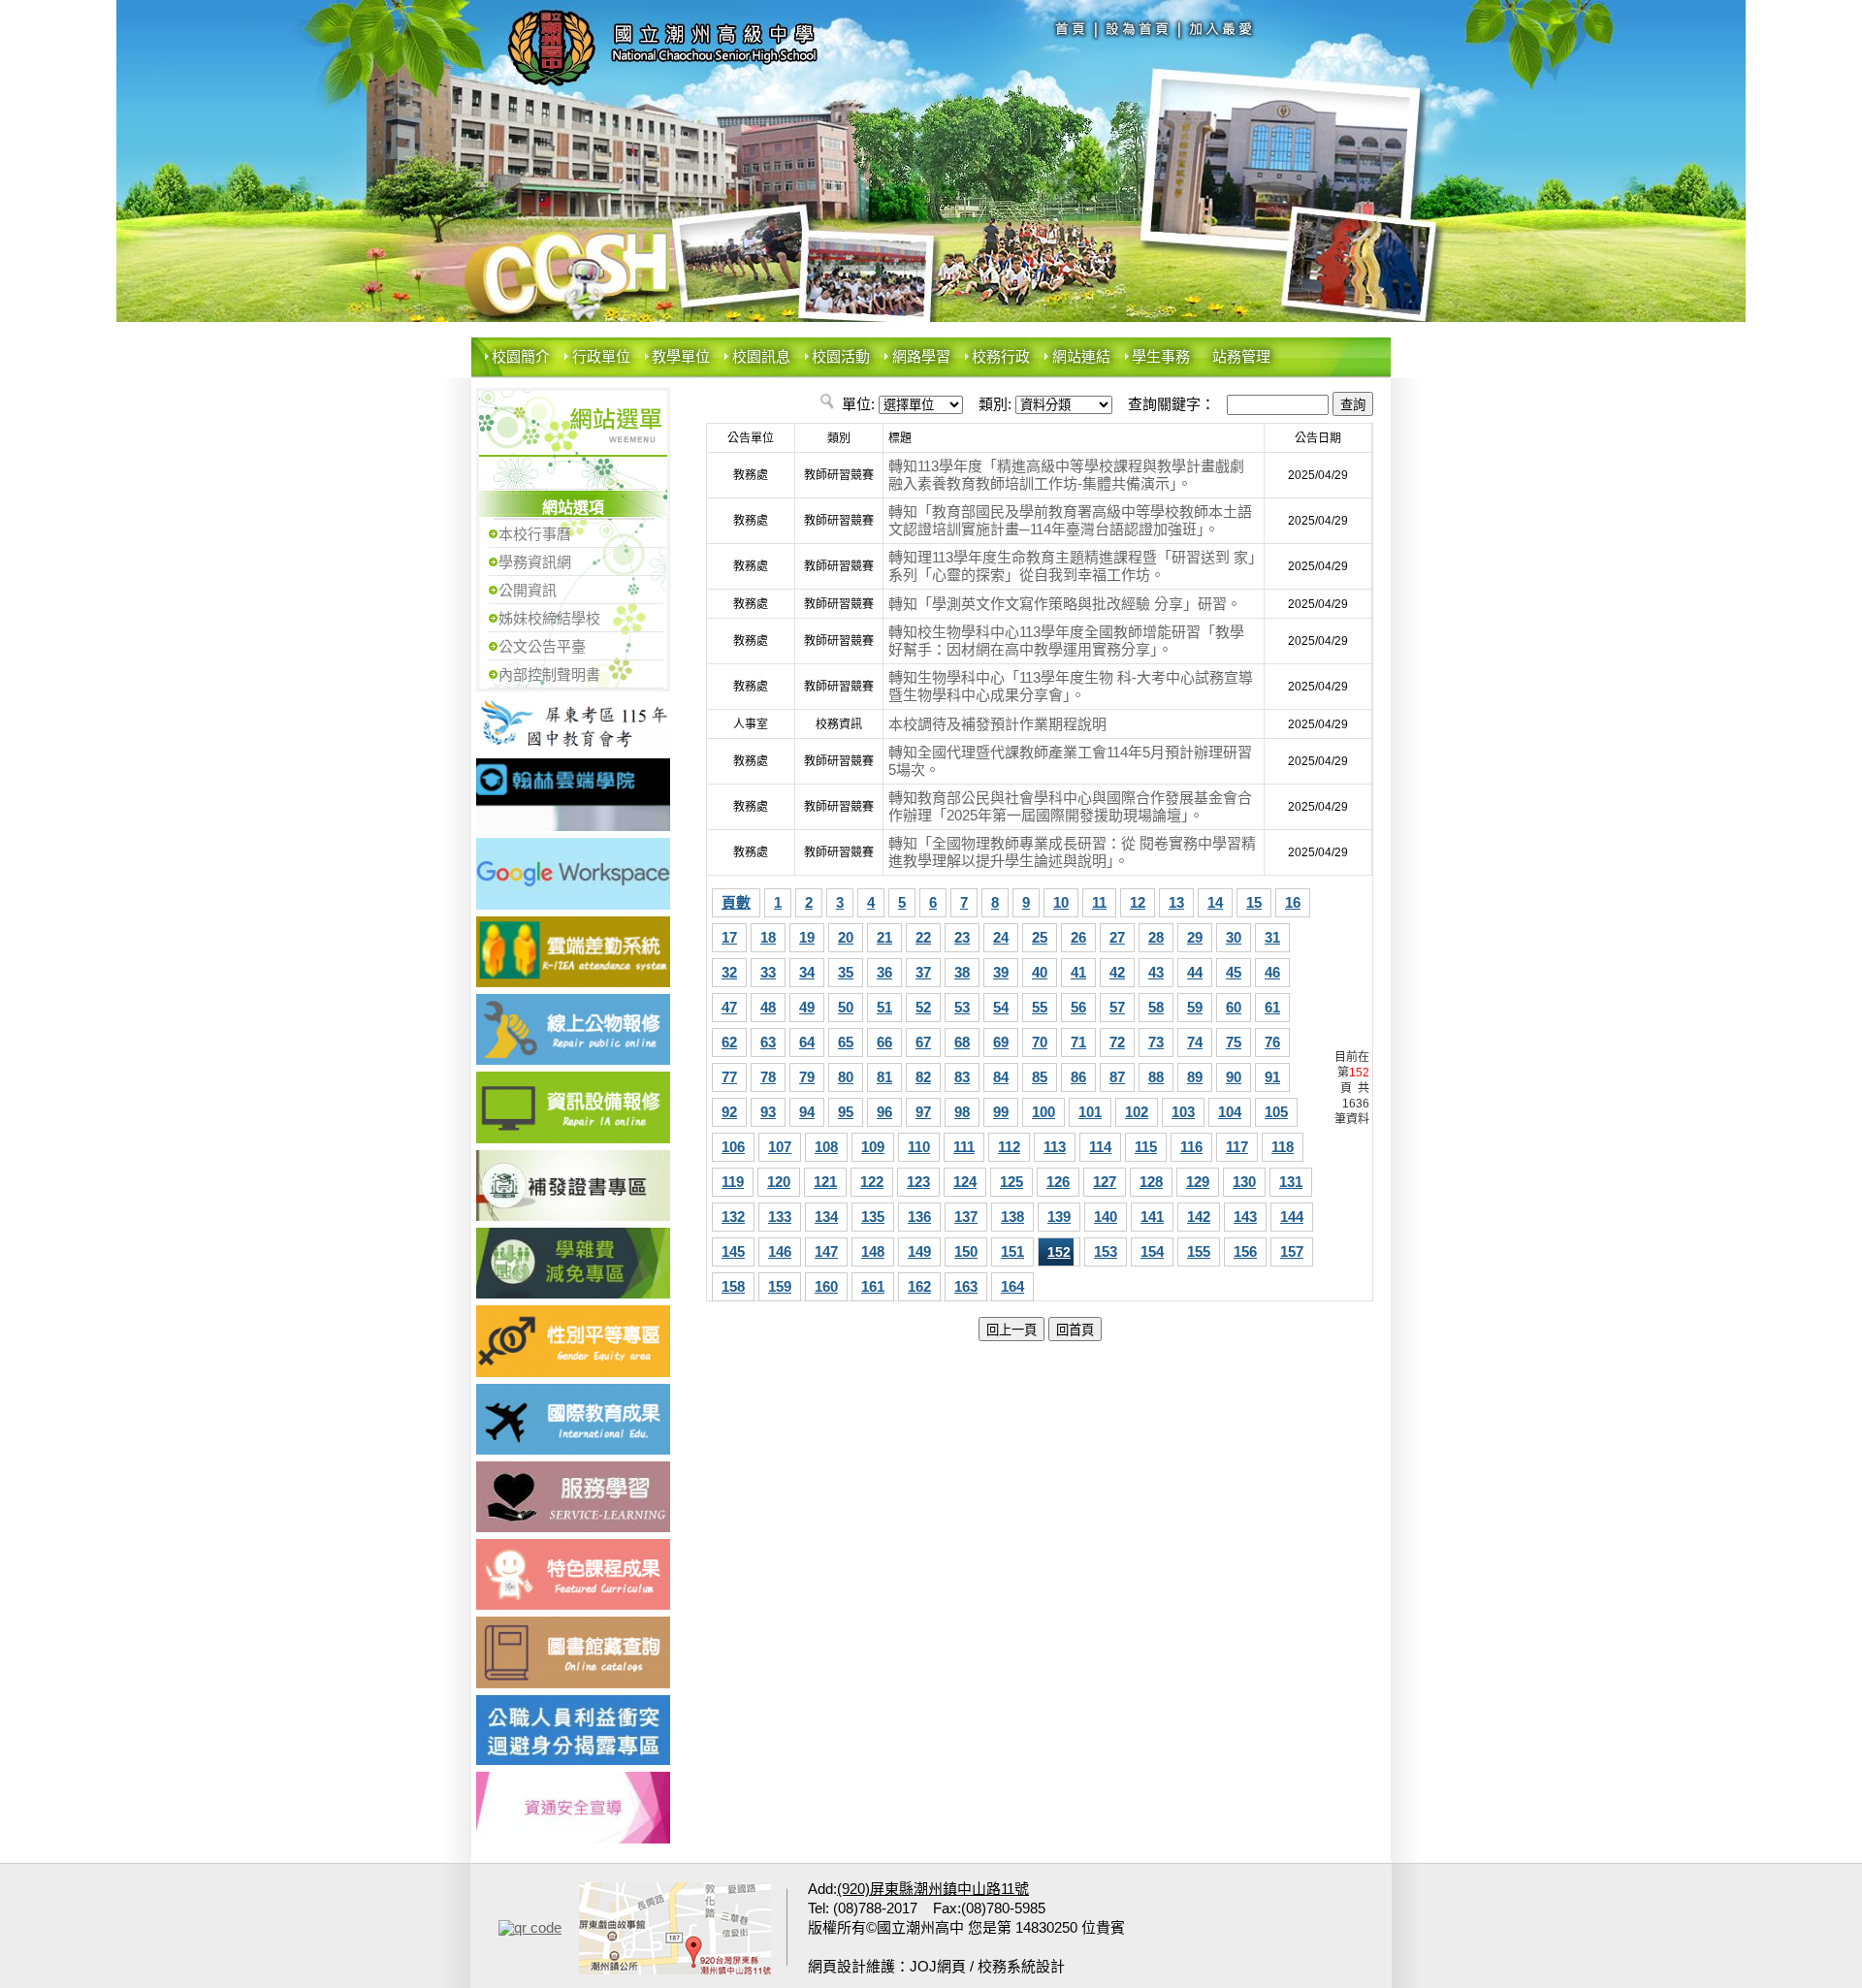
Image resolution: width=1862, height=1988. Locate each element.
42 (1117, 972)
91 (1272, 1077)
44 (1195, 972)
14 (1215, 902)
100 (1043, 1112)
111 (964, 1147)
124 (965, 1182)
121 (825, 1182)
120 (779, 1182)
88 (1156, 1077)
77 (729, 1077)
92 (729, 1112)
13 (1176, 902)
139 (1059, 1217)
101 (1090, 1112)
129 (1198, 1182)
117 (1237, 1147)
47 (729, 1007)
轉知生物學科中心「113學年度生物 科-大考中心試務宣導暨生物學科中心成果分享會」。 (1071, 686)
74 (1195, 1042)
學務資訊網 (535, 562)
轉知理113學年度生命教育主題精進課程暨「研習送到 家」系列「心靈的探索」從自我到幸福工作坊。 (1072, 566)
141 (1152, 1217)
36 (884, 972)
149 (919, 1251)
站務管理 (1241, 356)
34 (807, 972)
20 (846, 937)
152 (1059, 1252)
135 (873, 1217)
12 (1138, 902)
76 (1272, 1042)
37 (923, 972)
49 (807, 1007)
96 (884, 1112)
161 (873, 1286)
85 (1040, 1077)
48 (768, 1007)
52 (923, 1007)
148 (873, 1251)
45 (1234, 972)
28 (1156, 937)
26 (1078, 937)
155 (1199, 1251)
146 (780, 1251)
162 (919, 1286)
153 (1106, 1251)
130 (1244, 1182)
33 (768, 972)
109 (873, 1147)
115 (1146, 1147)
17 (729, 937)
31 (1272, 937)
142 (1199, 1217)
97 (923, 1112)
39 (1001, 972)
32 (729, 972)
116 (1191, 1147)
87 (1117, 1077)
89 (1195, 1077)
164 (1012, 1286)
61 (1272, 1007)
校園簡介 (521, 356)
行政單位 (601, 356)
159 (780, 1286)
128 (1151, 1182)
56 (1078, 1007)
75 (1234, 1042)
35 (846, 972)
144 (1292, 1217)
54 (1001, 1007)
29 (1195, 937)
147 (826, 1251)
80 (846, 1077)
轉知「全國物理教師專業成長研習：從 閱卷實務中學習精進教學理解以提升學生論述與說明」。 (1072, 852)
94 (807, 1112)
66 (884, 1042)
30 (1234, 937)
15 (1254, 902)
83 (962, 1077)
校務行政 (1001, 356)
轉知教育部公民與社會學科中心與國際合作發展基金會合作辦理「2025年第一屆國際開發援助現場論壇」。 (1070, 806)
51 (884, 1007)
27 (1117, 937)
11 (1099, 902)
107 (780, 1147)
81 (884, 1077)
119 (733, 1182)
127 (1105, 1182)
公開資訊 (528, 590)
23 (962, 937)
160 (826, 1286)
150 (966, 1251)
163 (966, 1286)
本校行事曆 (535, 534)
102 (1137, 1112)
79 (807, 1077)
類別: (995, 404)
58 (1156, 1007)
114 (1100, 1147)
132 (733, 1217)
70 (1040, 1042)
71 (1078, 1042)
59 (1195, 1007)
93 (768, 1112)
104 (1230, 1112)
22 (923, 937)
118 (1283, 1147)
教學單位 (681, 356)
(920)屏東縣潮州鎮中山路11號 (933, 1889)
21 (884, 937)
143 (1245, 1217)
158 (733, 1286)
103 (1183, 1112)
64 (807, 1042)
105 (1276, 1112)
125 (1011, 1182)
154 (1152, 1251)
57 (1117, 1007)
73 (1156, 1042)
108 (826, 1147)
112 (1009, 1147)
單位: (858, 404)
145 (733, 1251)
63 (768, 1042)
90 (1234, 1077)
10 (1061, 902)
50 (846, 1007)
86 (1078, 1077)
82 (923, 1077)
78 (768, 1077)
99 (1001, 1112)
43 (1156, 972)
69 (1001, 1042)
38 (962, 972)
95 (846, 1112)
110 (919, 1147)
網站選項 (573, 508)
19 (807, 937)
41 (1078, 972)
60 (1234, 1007)
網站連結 (1081, 356)
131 (1291, 1182)
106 (733, 1147)
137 (966, 1217)
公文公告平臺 (542, 646)
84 (1001, 1077)
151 (1012, 1251)
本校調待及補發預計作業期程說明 (997, 724)
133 (780, 1217)
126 (1058, 1182)
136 (919, 1217)
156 (1245, 1251)
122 (872, 1182)
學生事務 (1161, 356)
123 (918, 1182)
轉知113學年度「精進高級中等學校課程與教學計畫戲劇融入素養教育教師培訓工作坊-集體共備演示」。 (1066, 475)
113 (1055, 1147)
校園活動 (841, 356)
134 (826, 1217)
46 (1272, 972)
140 (1106, 1217)
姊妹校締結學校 (549, 618)
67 (923, 1042)
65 (846, 1042)
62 (729, 1042)
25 (1040, 937)
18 (768, 937)
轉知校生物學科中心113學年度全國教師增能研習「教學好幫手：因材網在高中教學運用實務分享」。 (1066, 641)
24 (1001, 937)
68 (962, 1042)
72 (1117, 1042)
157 (1292, 1251)
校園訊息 (761, 356)
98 (962, 1112)
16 (1293, 902)
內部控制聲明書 (549, 674)
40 (1040, 972)
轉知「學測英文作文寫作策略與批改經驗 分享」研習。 (1065, 604)
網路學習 (921, 356)
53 (962, 1007)
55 (1040, 1007)
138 (1012, 1217)
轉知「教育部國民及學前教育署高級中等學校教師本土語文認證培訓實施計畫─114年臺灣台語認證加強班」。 (1070, 520)
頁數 (736, 902)
